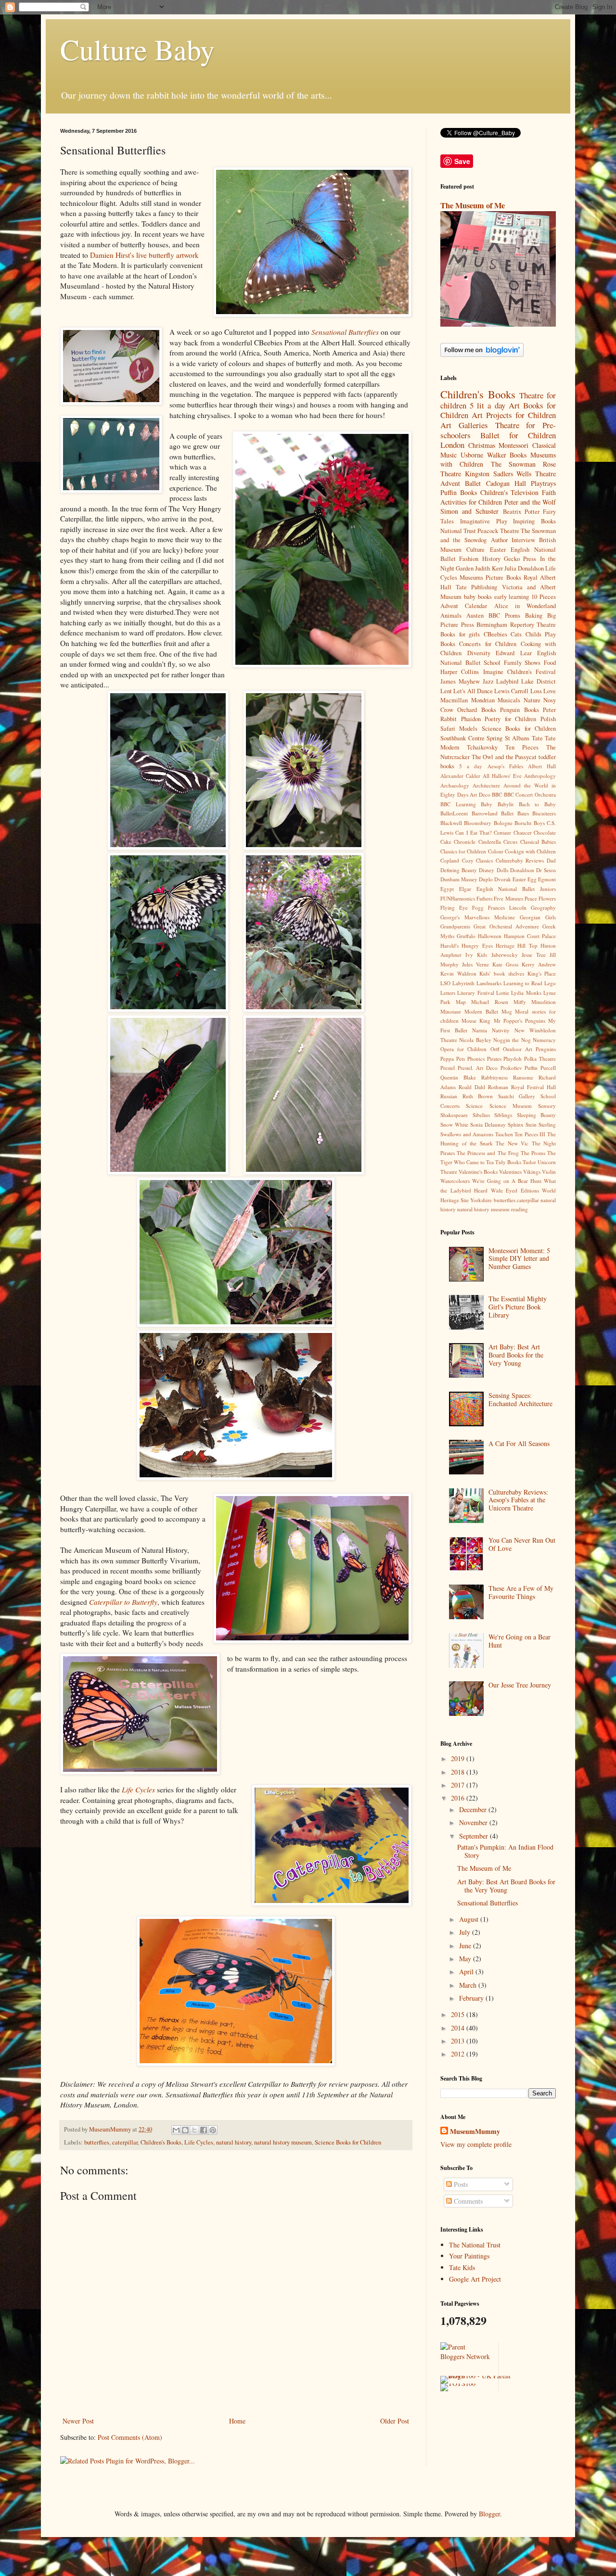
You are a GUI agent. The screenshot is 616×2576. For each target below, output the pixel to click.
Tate (537, 738)
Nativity (501, 1030)
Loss (536, 691)
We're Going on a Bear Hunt (520, 1641)
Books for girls (460, 634)
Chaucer (523, 832)
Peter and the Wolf (530, 502)
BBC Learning (458, 804)
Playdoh (513, 1059)
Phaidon (471, 719)
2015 (459, 2014)
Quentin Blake (458, 1077)
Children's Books (161, 2142)
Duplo (486, 879)
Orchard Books (476, 710)
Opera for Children (463, 1049)
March (469, 1985)
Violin (549, 1172)
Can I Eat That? (474, 832)
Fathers (484, 898)
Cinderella (490, 842)
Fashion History (480, 559)
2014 (459, 2028)
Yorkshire (481, 1200)
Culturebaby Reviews (520, 860)
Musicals (509, 700)
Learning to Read (523, 983)
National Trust (458, 531)
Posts (460, 2184)
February (472, 1998)
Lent (446, 691)
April (467, 1972)
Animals (451, 615)
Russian (449, 1096)
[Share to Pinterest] (213, 2130)
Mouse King (476, 1021)
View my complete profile (476, 2144)
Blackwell (451, 823)
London (452, 445)
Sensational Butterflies (488, 1903)
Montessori (513, 445)
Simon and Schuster (469, 511)
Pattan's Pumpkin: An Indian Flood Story (505, 1851)
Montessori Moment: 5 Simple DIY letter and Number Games (519, 1259)
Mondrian (483, 700)
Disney (487, 870)
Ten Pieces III (530, 1134)
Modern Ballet (481, 1011)
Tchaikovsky (482, 747)
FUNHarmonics (458, 898)
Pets (461, 1059)
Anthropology (540, 776)
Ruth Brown (478, 1096)
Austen (475, 615)
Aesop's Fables (505, 766)
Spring (494, 738)
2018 (459, 1772)
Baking (534, 615)
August (470, 1919)
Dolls (502, 870)
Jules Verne (475, 964)
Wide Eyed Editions (515, 1190)
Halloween (490, 936)
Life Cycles (199, 2142)
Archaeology (455, 785)
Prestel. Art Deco (478, 1068)
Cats (516, 634)
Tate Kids (462, 2267)
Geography (543, 907)
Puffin (531, 1068)
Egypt (447, 889)
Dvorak (503, 879)
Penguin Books (519, 710)
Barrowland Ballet (493, 813)
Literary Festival (475, 993)
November (474, 1822)
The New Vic (512, 1143)
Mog (507, 1011)
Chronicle (465, 842)
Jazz (488, 681)
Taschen (504, 1134)
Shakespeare (454, 1115)
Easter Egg (525, 879)
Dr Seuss (546, 870)
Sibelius (481, 1115)
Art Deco (480, 794)
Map (461, 1002)
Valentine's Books (478, 1172)
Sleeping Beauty (537, 1115)
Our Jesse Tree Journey (520, 1685)
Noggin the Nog (512, 1040)
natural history (234, 2142)
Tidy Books (508, 1162)
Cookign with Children (530, 851)
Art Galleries (464, 425)
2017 (459, 1785)
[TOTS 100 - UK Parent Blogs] (480, 2376)
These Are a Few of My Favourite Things (521, 1592)
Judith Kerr (489, 568)
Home (237, 2421)
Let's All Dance (473, 691)
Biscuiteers (544, 813)
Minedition (544, 1002)
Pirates (494, 1059)
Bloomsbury (478, 823)
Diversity (479, 653)
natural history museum (283, 2142)
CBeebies (495, 634)
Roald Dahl (472, 1087)
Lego (550, 983)
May (466, 1959)
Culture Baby (137, 49)
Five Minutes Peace (515, 898)
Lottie (503, 993)
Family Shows (522, 663)
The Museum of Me (473, 205)
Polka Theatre (540, 1059)
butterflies (97, 2142)
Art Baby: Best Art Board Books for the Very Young (516, 1355)
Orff (495, 1049)
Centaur (502, 832)
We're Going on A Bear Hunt (507, 1181)
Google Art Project (475, 2279)
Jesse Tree (534, 955)
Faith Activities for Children (498, 497)
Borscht (523, 823)
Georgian (530, 917)
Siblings (503, 1115)
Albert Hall (542, 766)
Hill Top (527, 945)
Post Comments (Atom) (130, 2437)
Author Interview (513, 540)
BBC (497, 794)
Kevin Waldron (458, 973)
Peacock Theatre (498, 531)
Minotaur (451, 1011)
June (466, 1946)
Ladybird (507, 681)
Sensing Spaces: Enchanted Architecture (520, 1399)
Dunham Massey (459, 879)
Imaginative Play (484, 521)
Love (550, 691)
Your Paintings (469, 2256)
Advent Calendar (464, 606)
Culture (475, 550)
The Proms (533, 1153)
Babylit (506, 804)
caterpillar (125, 2142)
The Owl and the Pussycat (504, 757)
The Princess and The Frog (488, 1153)
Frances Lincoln (507, 907)
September (475, 1836)
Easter (498, 550)
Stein (531, 1124)
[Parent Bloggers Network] (466, 2356)
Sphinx (516, 1124)
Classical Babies (538, 842)
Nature (532, 700)
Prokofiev (511, 1068)
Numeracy (544, 1040)
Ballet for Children (518, 435)
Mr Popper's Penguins (520, 1021)
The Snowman (513, 464)
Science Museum (511, 1106)
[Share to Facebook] (204, 2130)
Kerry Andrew (539, 964)
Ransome (523, 1077)
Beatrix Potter (521, 512)
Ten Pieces (522, 747)
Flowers (547, 898)
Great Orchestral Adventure (506, 926)
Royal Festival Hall (533, 1087)
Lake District (539, 681)
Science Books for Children (348, 2142)
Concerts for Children (488, 644)
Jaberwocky (505, 955)
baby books (478, 597)
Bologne (503, 823)
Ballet (473, 483)
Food (550, 663)
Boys (539, 823)
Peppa (447, 1059)
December (474, 1809)
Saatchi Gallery (517, 1096)
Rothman (498, 1087)
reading (520, 1209)
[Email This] (176, 2130)
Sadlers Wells (513, 474)
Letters (448, 993)
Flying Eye (454, 907)
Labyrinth (463, 983)
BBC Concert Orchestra (530, 794)
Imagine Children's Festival (520, 672)
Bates (523, 813)
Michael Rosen (489, 1002)
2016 (459, 1798)
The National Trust (475, 2245)
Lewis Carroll (511, 691)
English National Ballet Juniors (516, 889)
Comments (467, 2201)
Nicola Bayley (475, 1040)
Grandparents (455, 926)
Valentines (510, 1172)
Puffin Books (459, 492)
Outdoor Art (518, 1049)
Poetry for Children (510, 719)
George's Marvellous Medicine (478, 917)
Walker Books (507, 455)
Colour (496, 851)
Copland (450, 860)
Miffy (520, 1002)
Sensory (547, 1106)
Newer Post (78, 2421)
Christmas (482, 445)
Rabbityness (494, 1077)
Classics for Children (463, 851)
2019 (459, 1758)
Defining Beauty (459, 870)
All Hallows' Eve (502, 776)
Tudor (529, 1162)
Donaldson (522, 870)
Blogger (489, 2514)
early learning (512, 597)
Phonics (476, 1059)
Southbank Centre (462, 738)
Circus (510, 842)
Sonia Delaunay (488, 1124)
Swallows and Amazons (467, 1134)
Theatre (545, 474)
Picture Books (503, 577)
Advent (450, 483)
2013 (459, 2041)
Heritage (505, 945)
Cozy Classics (478, 860)
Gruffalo (466, 936)
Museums (471, 577)
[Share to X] (194, 2130)
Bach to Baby (537, 804)
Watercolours (455, 1181)
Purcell (548, 1068)
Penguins (546, 1049)
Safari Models (459, 729)
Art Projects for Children (514, 415)
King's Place (542, 973)
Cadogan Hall (506, 483)
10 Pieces (544, 597)
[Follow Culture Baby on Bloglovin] (482, 354)
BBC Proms (504, 615)
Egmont (547, 879)
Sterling (547, 1124)
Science (474, 1106)
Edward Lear (514, 653)
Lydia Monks (526, 993)
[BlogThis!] (185, 2130)
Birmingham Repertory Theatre (516, 625)
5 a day (471, 766)
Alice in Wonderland (525, 606)
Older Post (395, 2421)
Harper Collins (460, 672)
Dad (551, 860)
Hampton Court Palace (530, 936)
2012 (459, 2054)
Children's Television (510, 492)
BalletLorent (454, 813)
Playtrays (543, 483)
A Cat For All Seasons (519, 1443)
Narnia (480, 1030)
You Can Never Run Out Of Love (522, 1544)
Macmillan (454, 700)
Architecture (486, 785)
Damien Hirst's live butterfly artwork (144, 255)
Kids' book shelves (502, 973)
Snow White (454, 1124)
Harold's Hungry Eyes (467, 945)
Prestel (448, 1068)
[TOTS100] (458, 2383)
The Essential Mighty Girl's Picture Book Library (518, 1307)
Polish (548, 719)
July (466, 1932)
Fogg (478, 907)
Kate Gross (505, 964)
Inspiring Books (534, 521)
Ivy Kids (476, 955)
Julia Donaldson (524, 568)
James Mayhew (460, 681)
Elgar (465, 889)
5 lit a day (487, 405)
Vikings (532, 1172)
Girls (551, 917)
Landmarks (489, 983)
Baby (487, 804)
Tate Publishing (476, 587)
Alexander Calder (460, 776)
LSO (445, 983)
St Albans (517, 738)
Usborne (472, 455)
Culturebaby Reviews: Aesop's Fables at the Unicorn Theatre (518, 1500)
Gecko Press (520, 559)
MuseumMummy (475, 2132)
